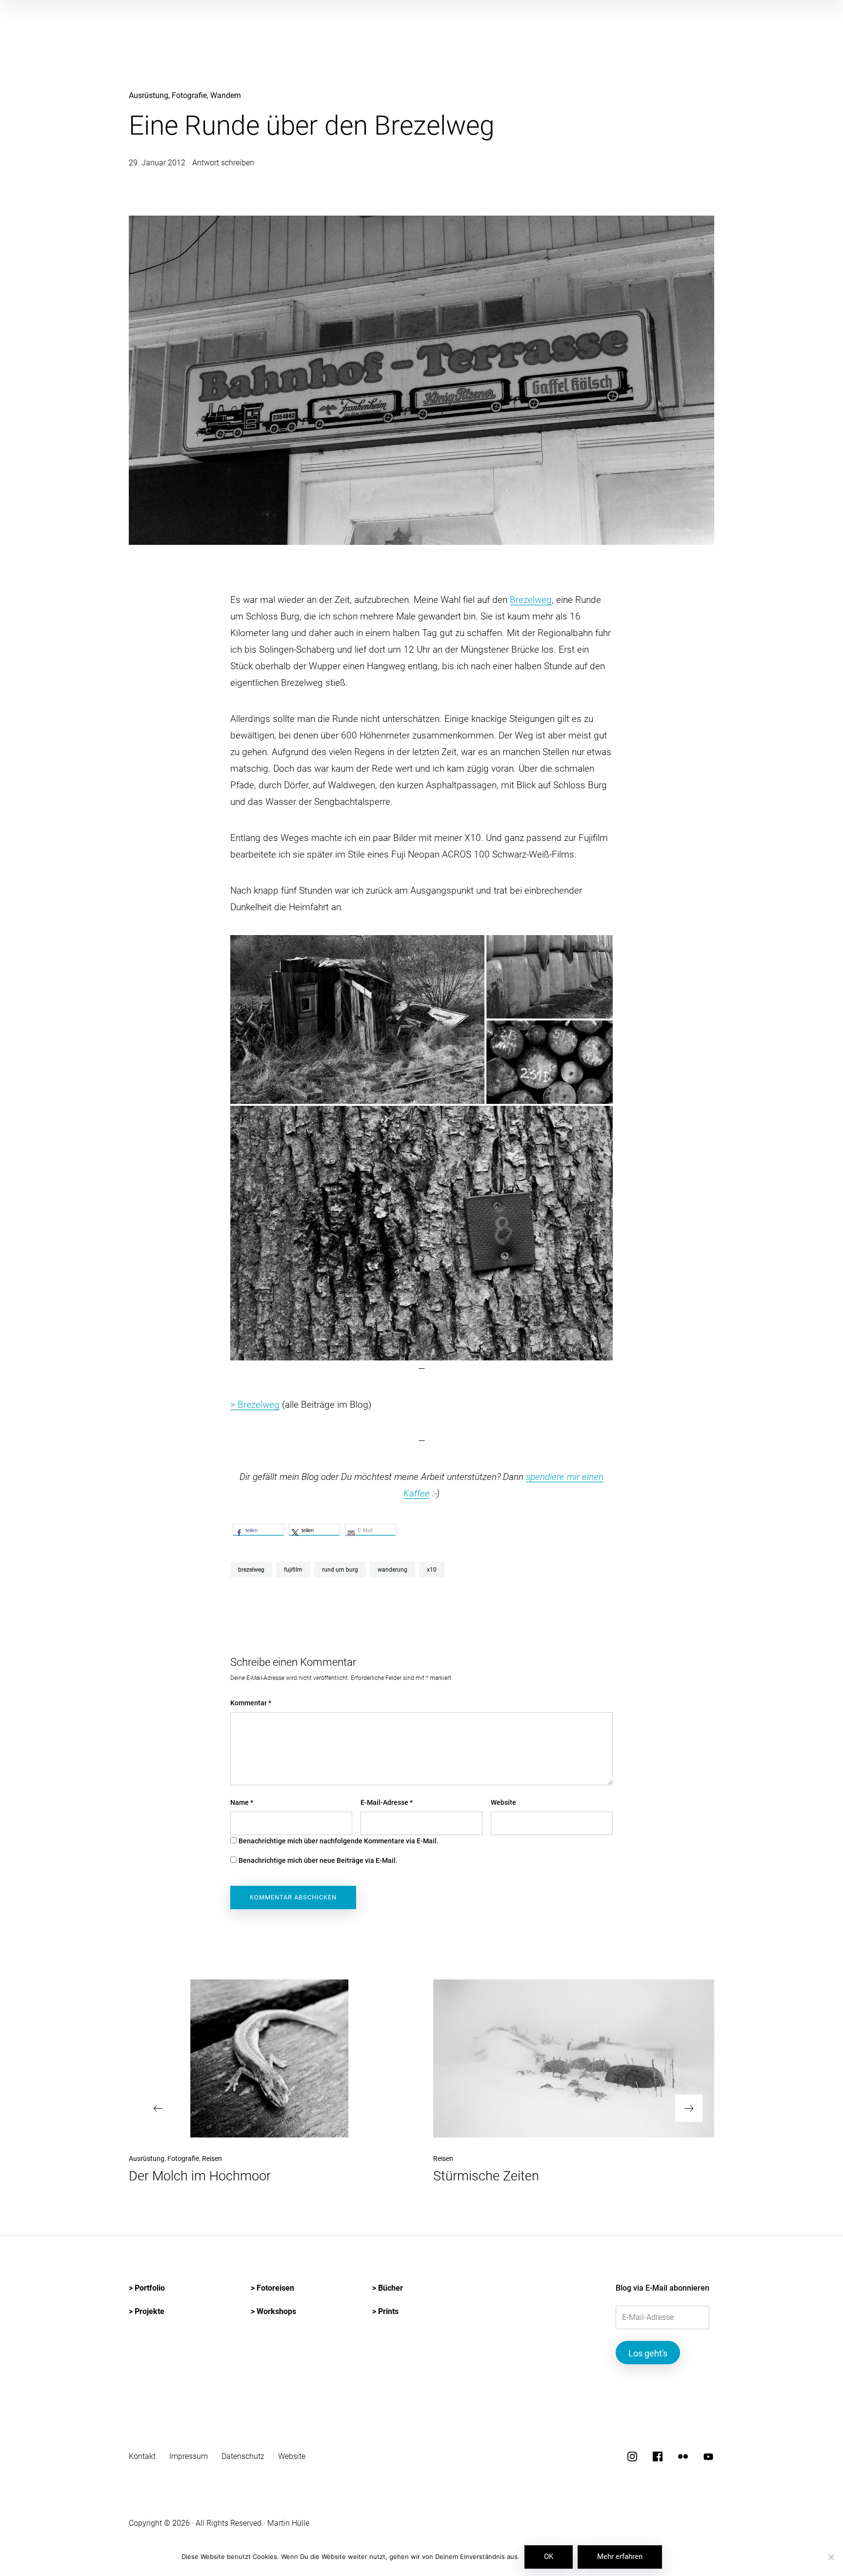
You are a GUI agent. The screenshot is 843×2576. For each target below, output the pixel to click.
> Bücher (388, 2288)
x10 (432, 1570)
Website (503, 1802)
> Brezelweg (255, 1405)
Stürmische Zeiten (486, 2176)
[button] (357, 1019)
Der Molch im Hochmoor (200, 2176)
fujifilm (293, 1570)
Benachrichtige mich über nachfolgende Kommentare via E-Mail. (339, 1841)
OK (549, 2556)
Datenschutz (243, 2456)
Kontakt (142, 2456)
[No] (831, 2558)
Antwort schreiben (223, 163)
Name (242, 1802)
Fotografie (189, 95)
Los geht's (648, 2353)
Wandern (226, 95)
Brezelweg (531, 600)
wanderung (392, 1570)
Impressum (189, 2456)
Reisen (212, 2158)
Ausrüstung (149, 95)
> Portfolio (147, 2288)
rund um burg (340, 1570)
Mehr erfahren (620, 2556)
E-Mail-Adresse (387, 1802)
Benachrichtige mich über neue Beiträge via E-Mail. (318, 1860)
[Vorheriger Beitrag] (269, 2058)
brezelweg (251, 1570)
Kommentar (251, 1703)
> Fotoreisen (272, 2288)
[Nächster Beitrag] (574, 2058)
